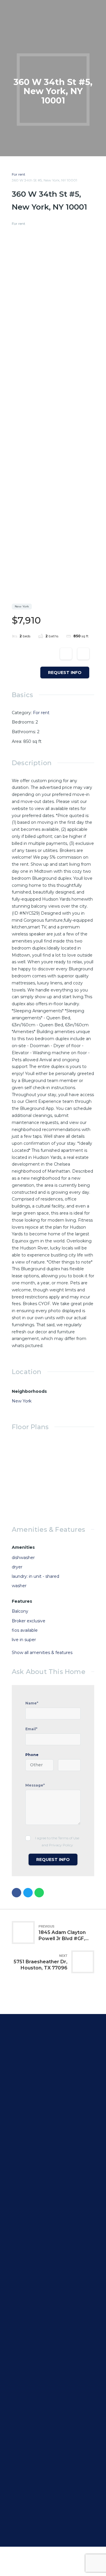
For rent (19, 174)
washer (19, 1586)
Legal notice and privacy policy (52, 2205)
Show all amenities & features (42, 1653)
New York (22, 1401)
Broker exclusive (29, 1621)
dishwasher (23, 1558)
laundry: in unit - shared (35, 1576)
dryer (17, 1567)
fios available (25, 1630)
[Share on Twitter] (28, 1893)
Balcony (20, 1611)
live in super (24, 1640)
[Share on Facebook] (16, 1893)
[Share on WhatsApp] (39, 1893)
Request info (65, 673)
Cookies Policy (35, 2212)
